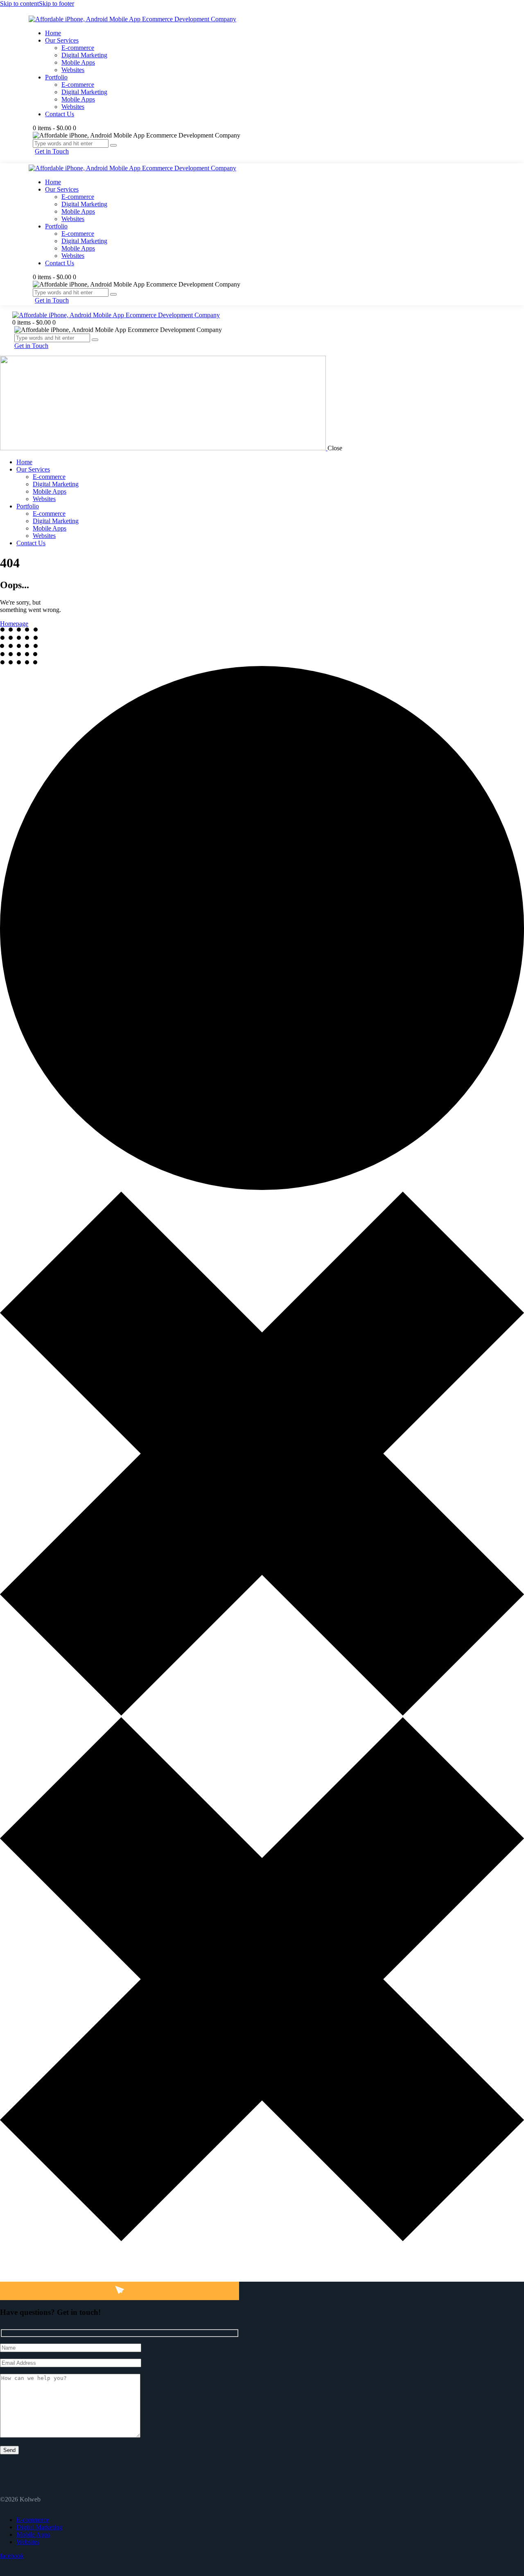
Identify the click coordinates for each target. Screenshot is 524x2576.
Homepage (14, 624)
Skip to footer (56, 3)
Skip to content (19, 3)
